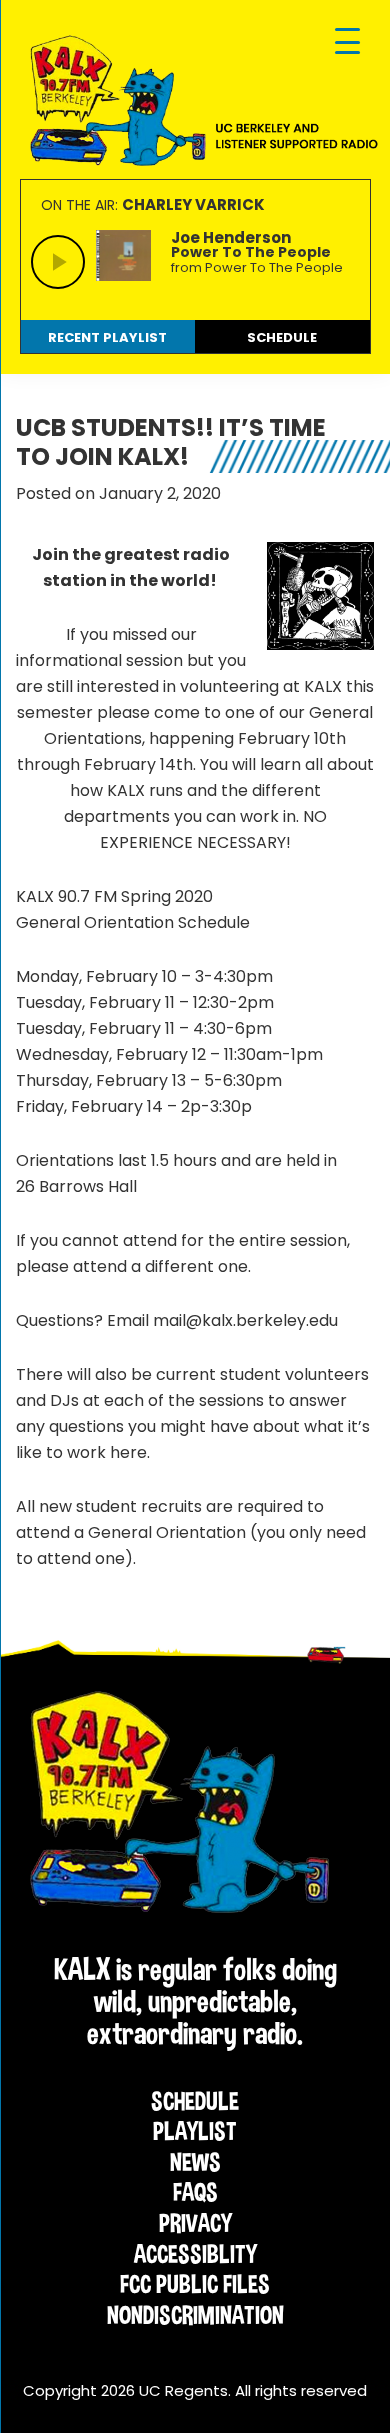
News (195, 2162)
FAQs (195, 2192)
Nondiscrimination (195, 2315)
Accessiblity (195, 2254)
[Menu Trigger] (347, 42)
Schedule (195, 2101)
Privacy (195, 2223)
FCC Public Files (195, 2284)
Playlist (195, 2131)
